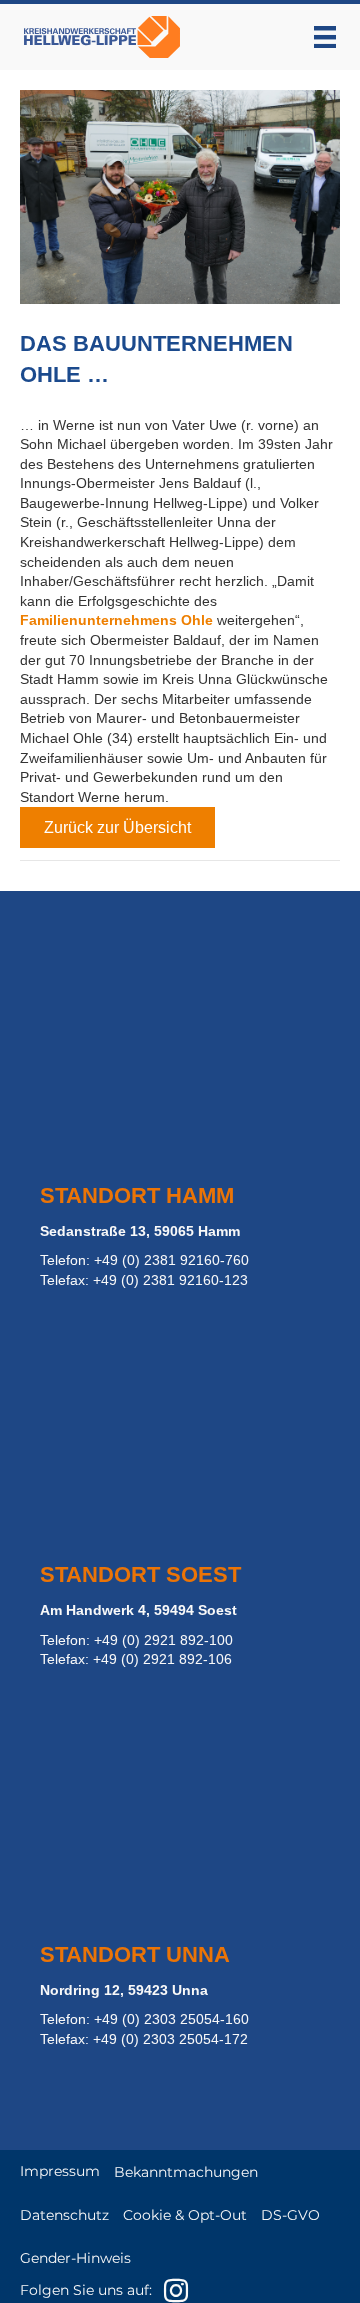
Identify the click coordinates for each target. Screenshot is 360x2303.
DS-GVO (290, 2215)
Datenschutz (64, 2215)
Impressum (60, 2171)
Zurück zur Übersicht (117, 827)
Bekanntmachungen (186, 2172)
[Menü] (325, 37)
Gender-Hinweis (75, 2258)
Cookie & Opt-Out (185, 2215)
